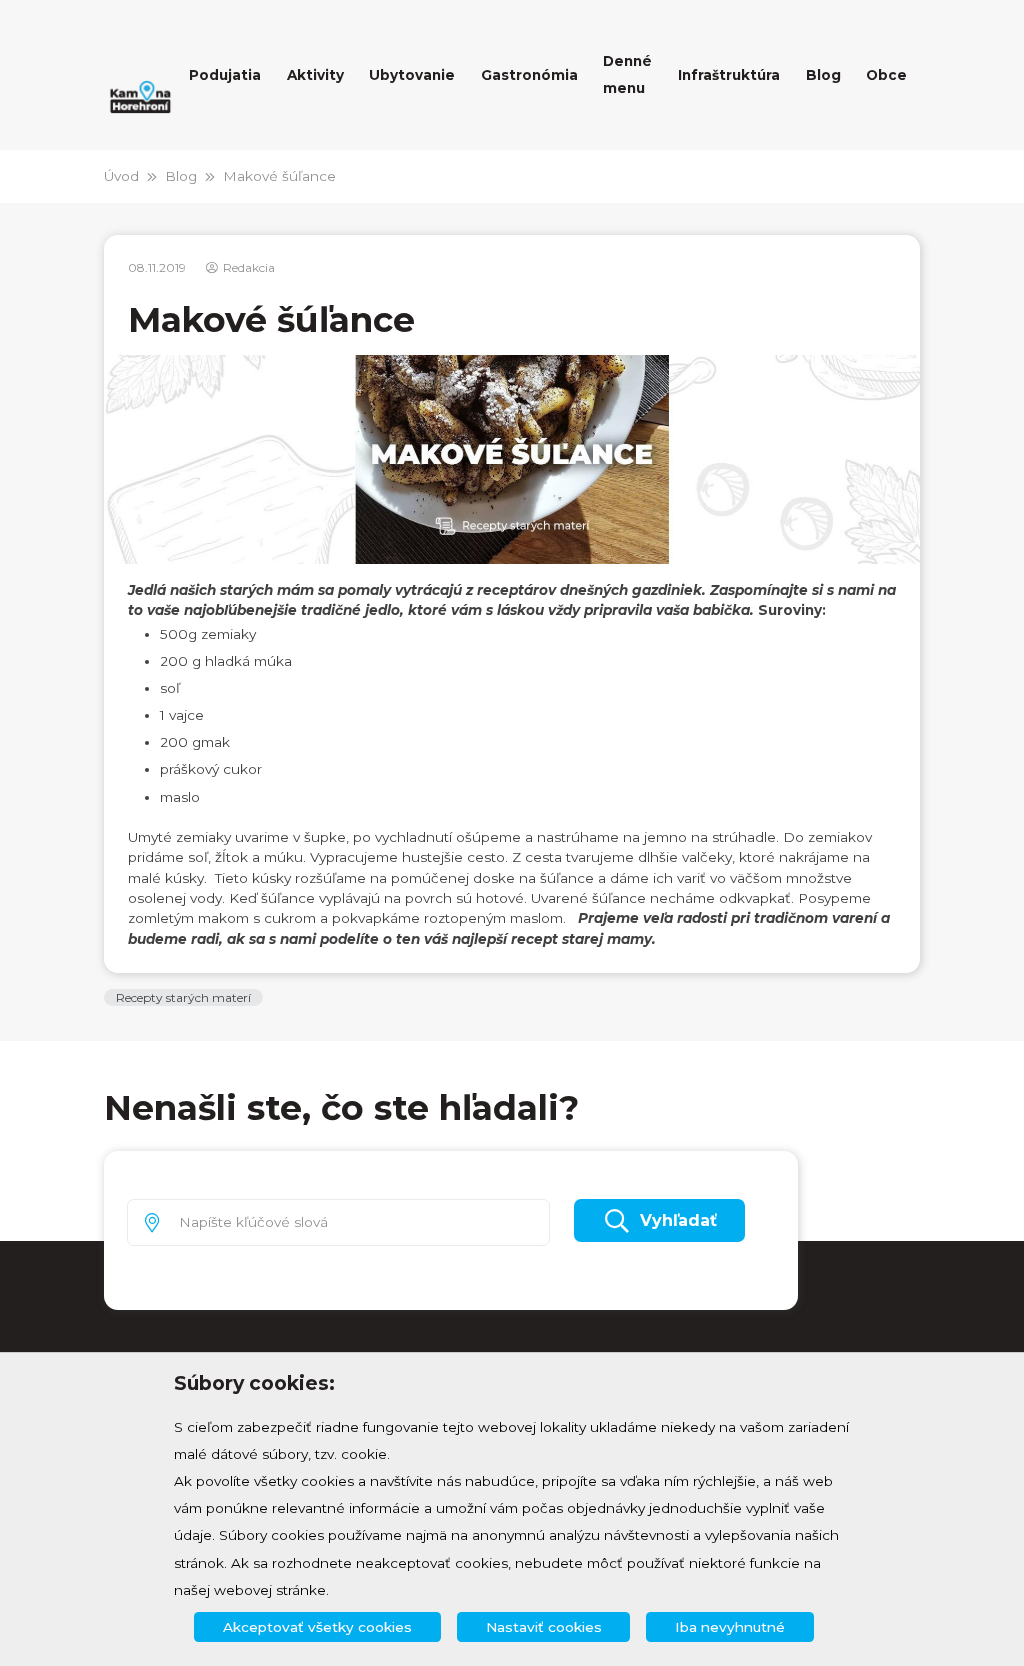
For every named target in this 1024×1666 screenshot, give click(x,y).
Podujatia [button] (225, 75)
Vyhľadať (678, 1220)
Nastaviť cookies (544, 1627)
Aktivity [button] (315, 75)
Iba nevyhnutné (730, 1627)
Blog (181, 176)
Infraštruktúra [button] (729, 75)
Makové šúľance (279, 176)
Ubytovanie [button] (412, 75)
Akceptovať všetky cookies (317, 1627)
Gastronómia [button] (529, 75)
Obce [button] (886, 75)
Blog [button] (823, 75)
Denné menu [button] (627, 74)
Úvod (121, 176)
